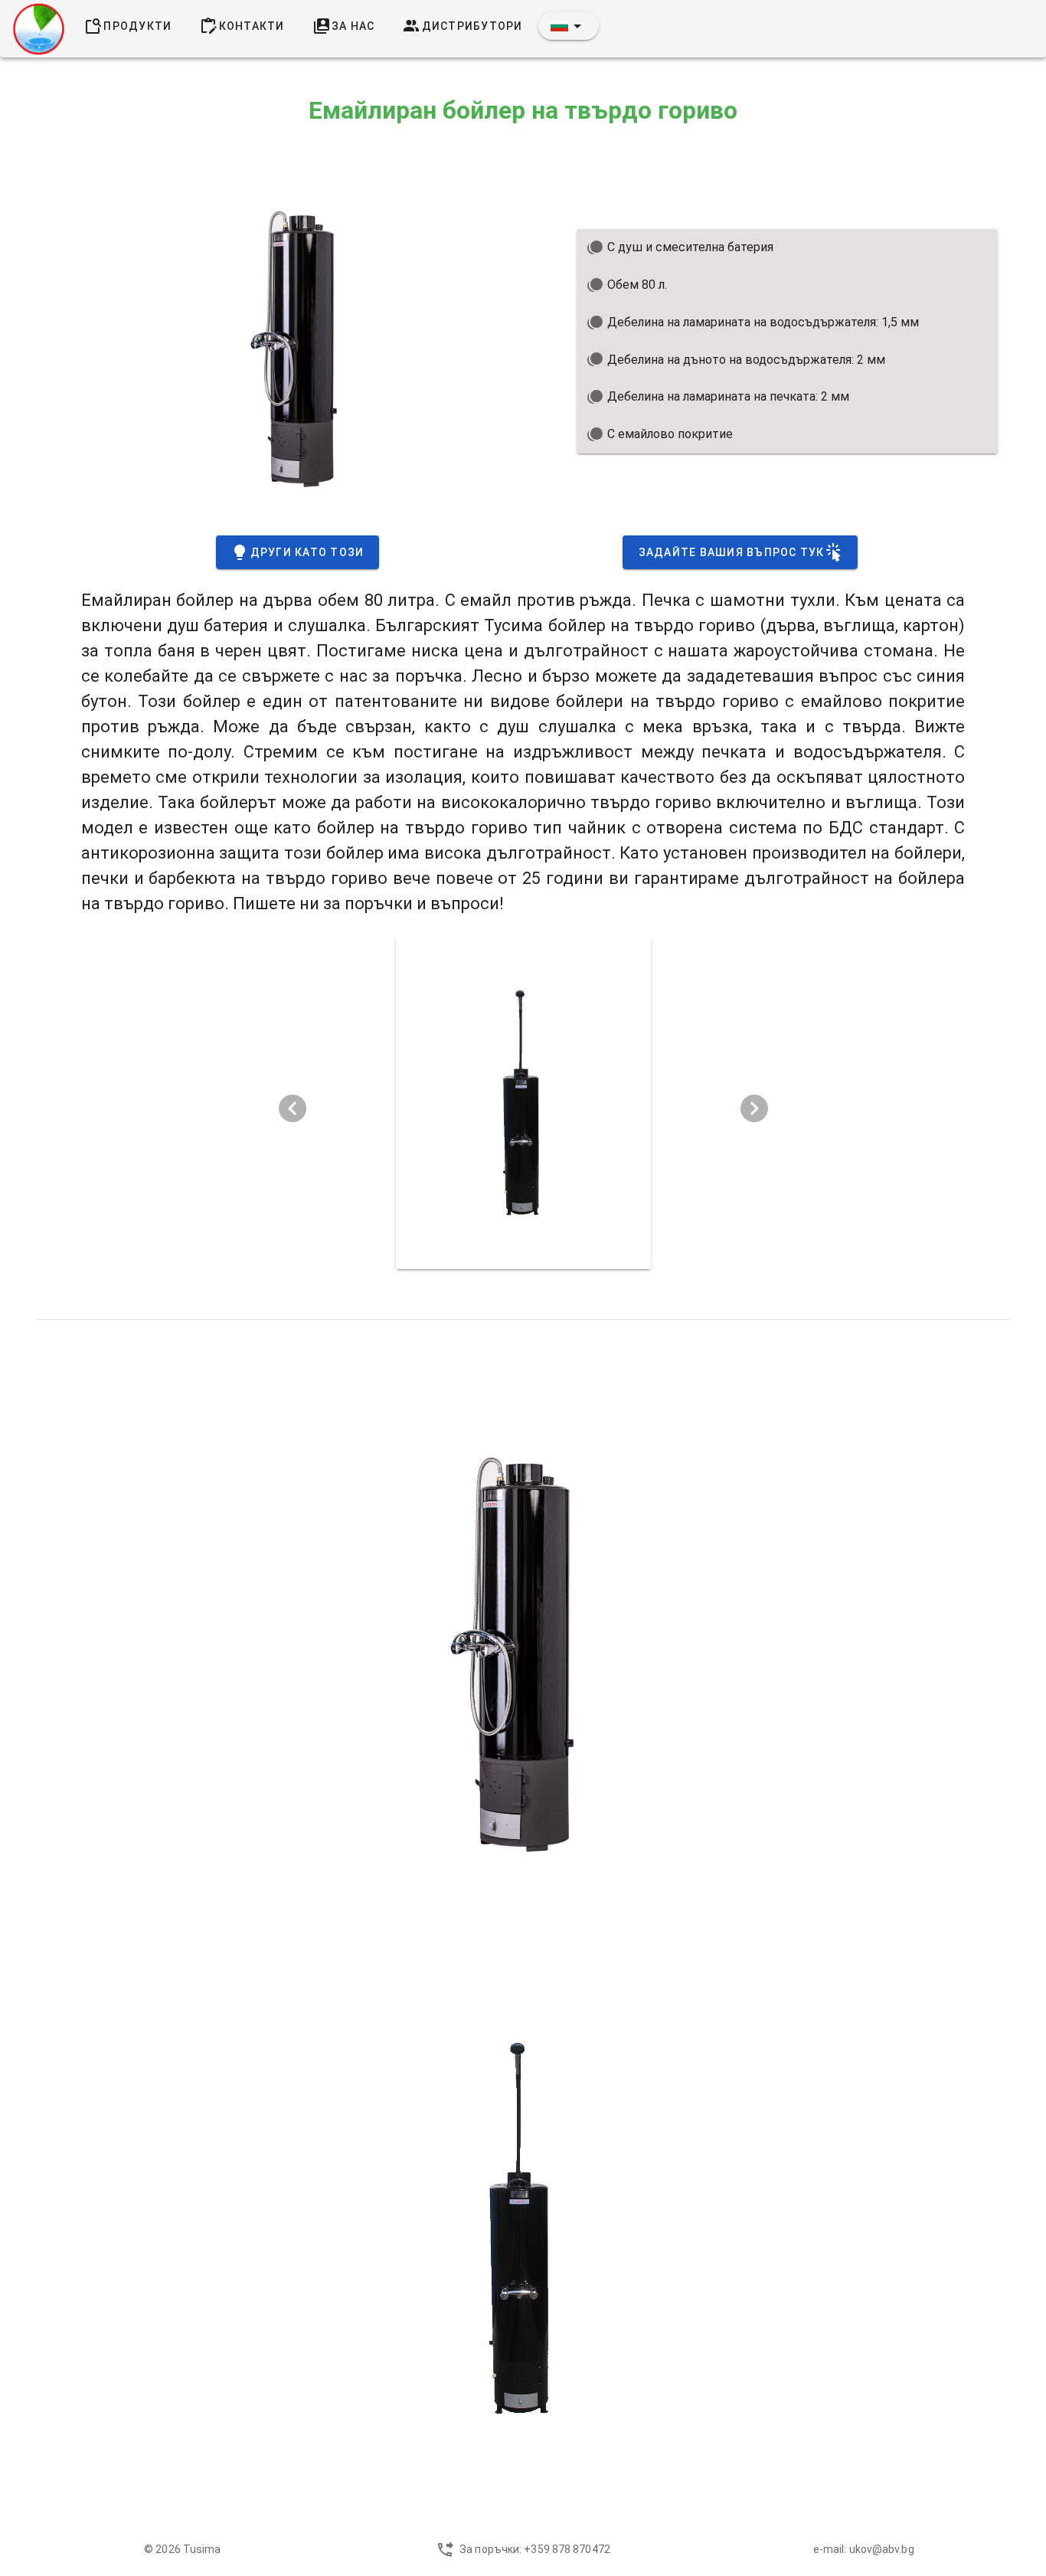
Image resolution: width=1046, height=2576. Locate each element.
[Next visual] (754, 1108)
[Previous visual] (293, 1108)
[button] (569, 26)
